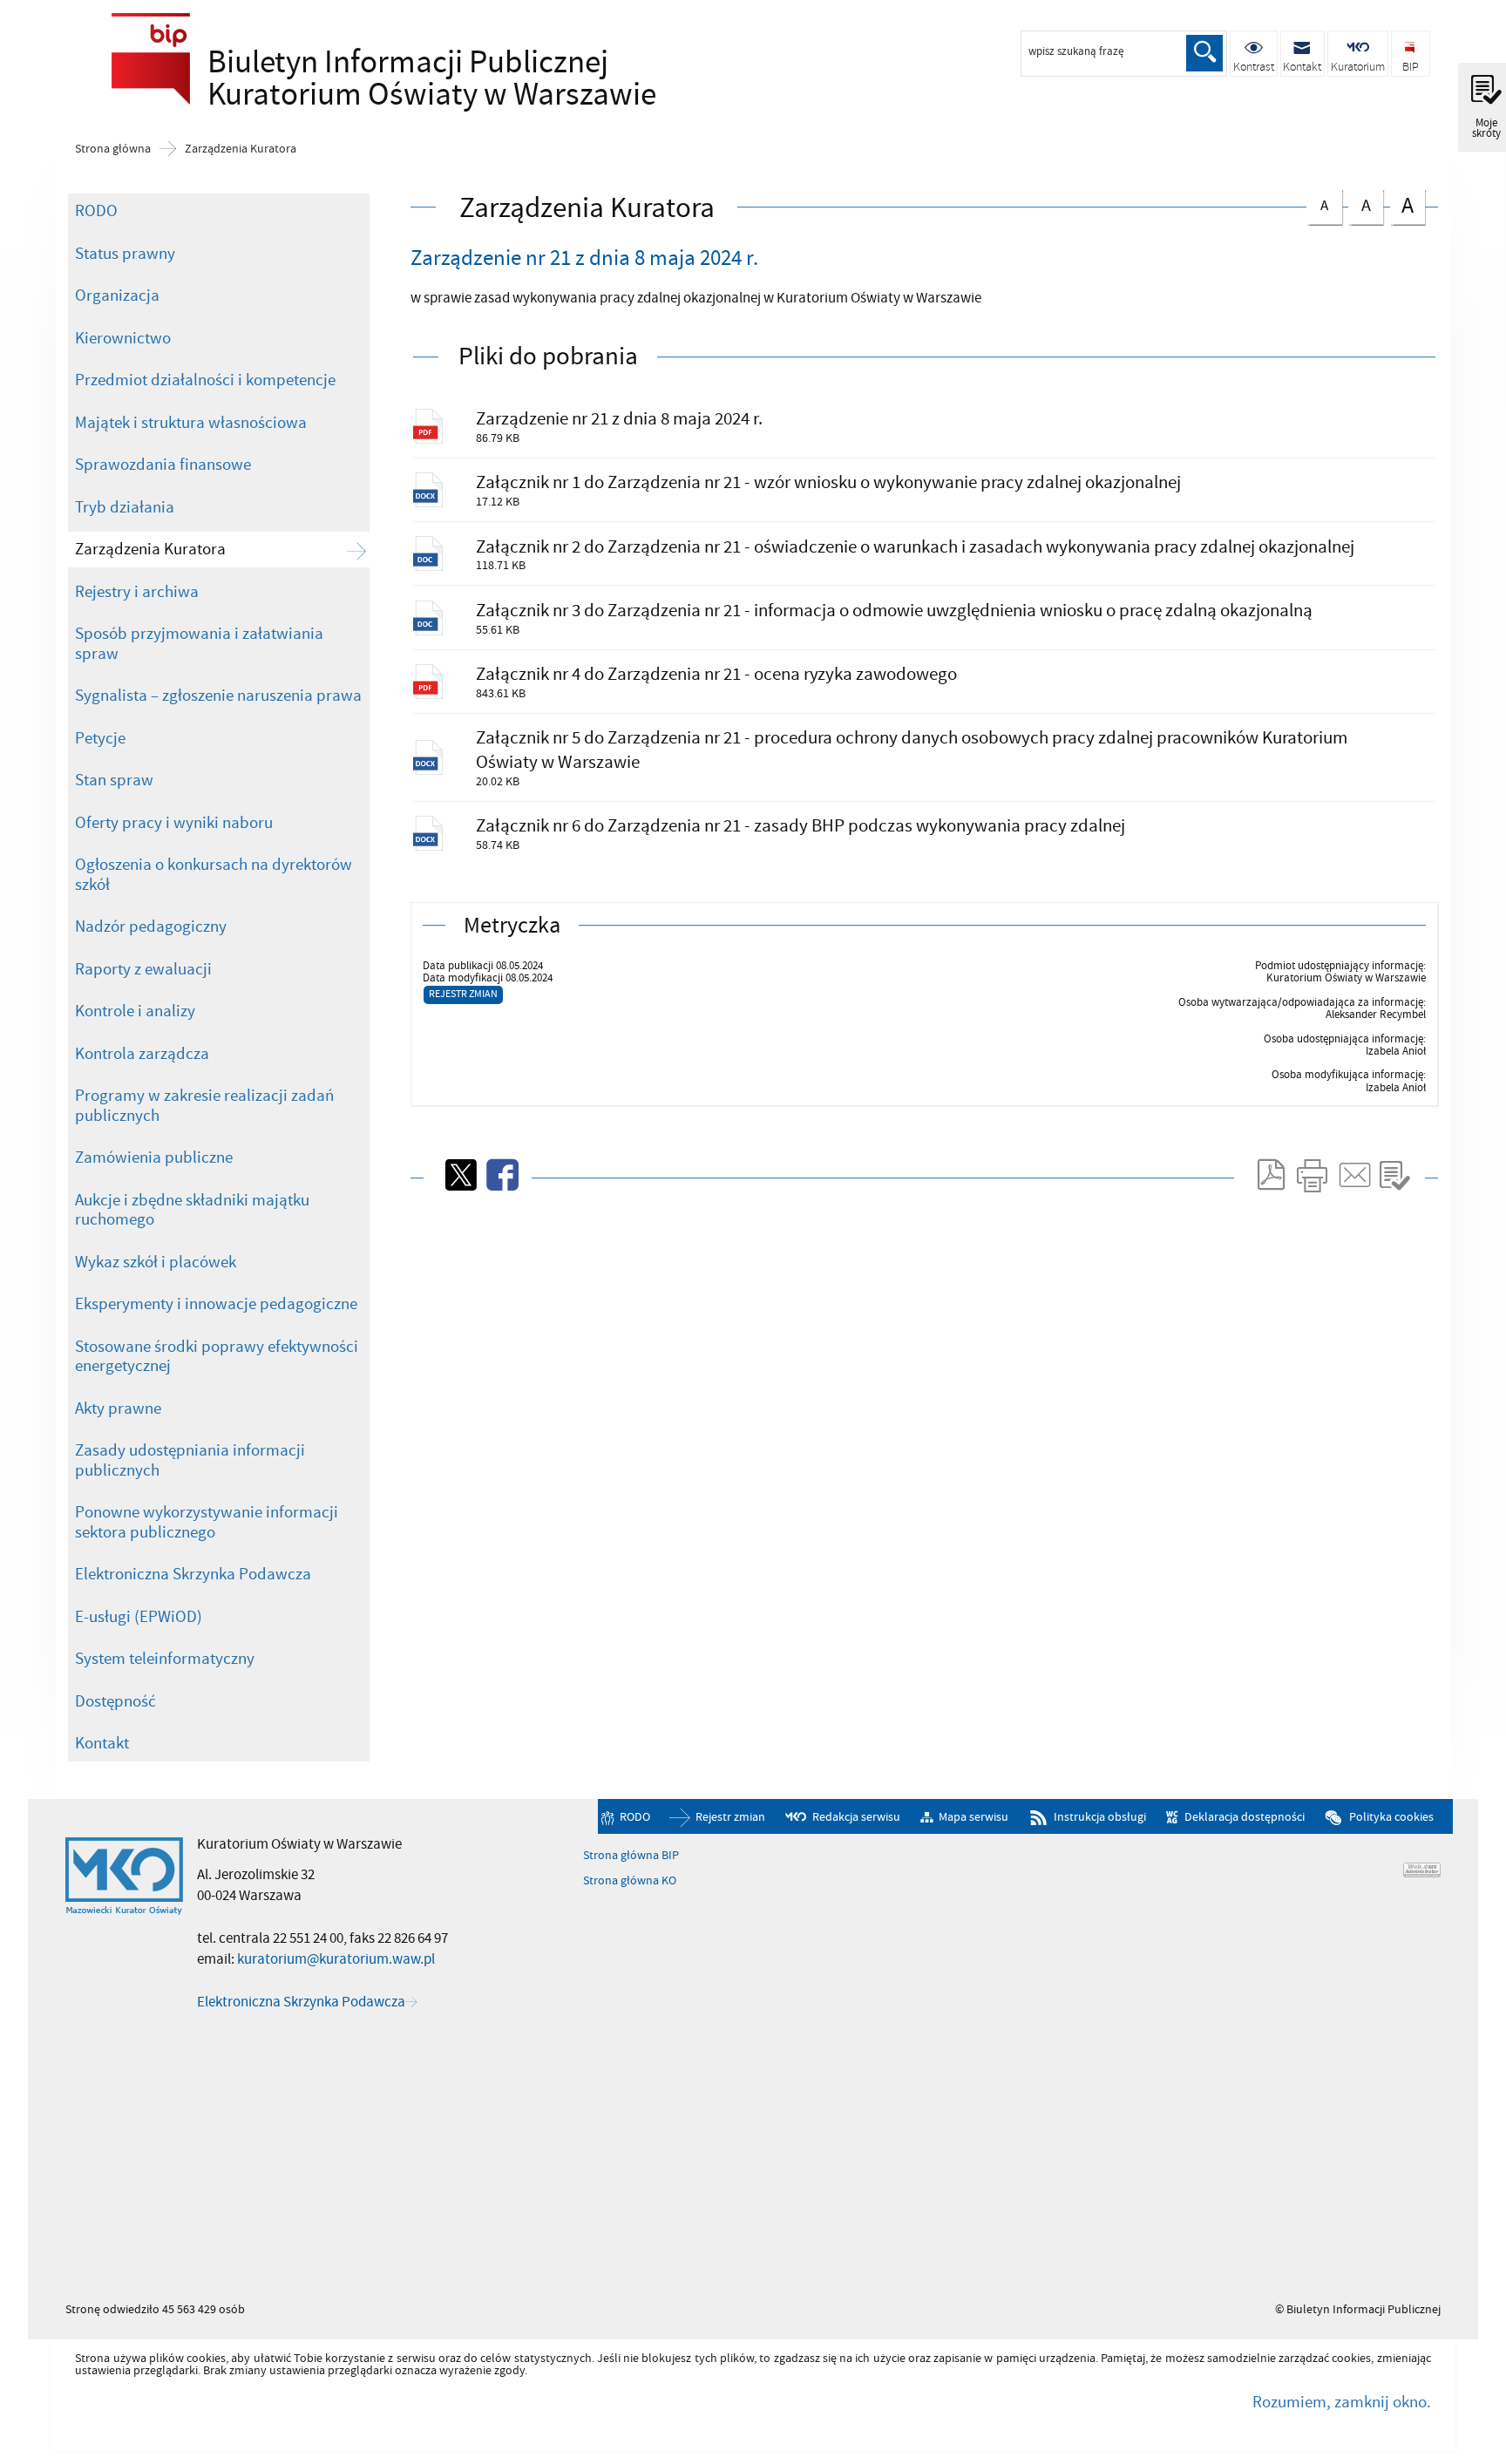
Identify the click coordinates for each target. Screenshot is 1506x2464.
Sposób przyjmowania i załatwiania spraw (199, 644)
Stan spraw (114, 780)
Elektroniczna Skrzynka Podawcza (193, 1574)
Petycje (100, 738)
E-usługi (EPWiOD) (139, 1617)
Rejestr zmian (463, 994)
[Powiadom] (1353, 1175)
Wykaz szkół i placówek (156, 1262)
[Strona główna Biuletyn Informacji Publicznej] (124, 1877)
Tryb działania (125, 507)
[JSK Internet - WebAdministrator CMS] (1422, 1870)
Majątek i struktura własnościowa (191, 423)
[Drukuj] (1312, 1175)
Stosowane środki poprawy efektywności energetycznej (217, 1357)
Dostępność (115, 1701)
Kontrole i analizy (135, 1011)
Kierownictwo (123, 338)
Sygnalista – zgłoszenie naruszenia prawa (218, 696)
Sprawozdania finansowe (163, 465)
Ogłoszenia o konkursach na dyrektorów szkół (214, 875)
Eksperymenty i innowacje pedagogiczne (216, 1304)
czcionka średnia (1360, 204)
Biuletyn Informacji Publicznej (395, 79)
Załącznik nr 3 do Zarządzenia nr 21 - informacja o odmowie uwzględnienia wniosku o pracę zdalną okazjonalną (894, 611)
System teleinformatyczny (165, 1659)
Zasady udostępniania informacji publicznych (190, 1460)
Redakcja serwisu (856, 1817)
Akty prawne (118, 1408)
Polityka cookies (1391, 1817)
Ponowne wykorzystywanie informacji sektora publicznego (207, 1522)
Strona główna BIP (631, 1856)
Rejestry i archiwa (137, 592)
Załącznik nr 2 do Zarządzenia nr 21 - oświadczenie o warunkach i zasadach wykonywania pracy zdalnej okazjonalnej (915, 547)
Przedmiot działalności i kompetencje (205, 380)
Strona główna (113, 149)
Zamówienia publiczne (154, 1157)
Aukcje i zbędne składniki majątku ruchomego (192, 1210)
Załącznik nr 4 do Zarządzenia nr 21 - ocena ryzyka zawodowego (716, 674)
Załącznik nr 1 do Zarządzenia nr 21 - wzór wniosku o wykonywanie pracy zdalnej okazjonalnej (828, 482)
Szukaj (1204, 53)
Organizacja (117, 295)
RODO (96, 211)
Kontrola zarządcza (142, 1054)
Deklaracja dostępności (1244, 1817)
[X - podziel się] (459, 1175)
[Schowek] (1394, 1175)
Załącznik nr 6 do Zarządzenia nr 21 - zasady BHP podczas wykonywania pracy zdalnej (800, 826)
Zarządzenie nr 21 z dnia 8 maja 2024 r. (619, 419)
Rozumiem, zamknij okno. (1341, 2402)
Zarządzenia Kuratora (241, 149)
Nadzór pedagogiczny (151, 927)
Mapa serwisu (973, 1817)
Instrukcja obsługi (1100, 1817)
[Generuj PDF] (1270, 1175)
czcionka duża (1402, 205)
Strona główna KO (630, 1881)
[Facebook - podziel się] (501, 1175)
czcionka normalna (1317, 203)
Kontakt (102, 1743)
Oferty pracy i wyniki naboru (174, 823)
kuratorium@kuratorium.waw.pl (336, 1959)
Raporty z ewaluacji (143, 969)
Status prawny (125, 254)
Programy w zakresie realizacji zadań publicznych (204, 1106)
